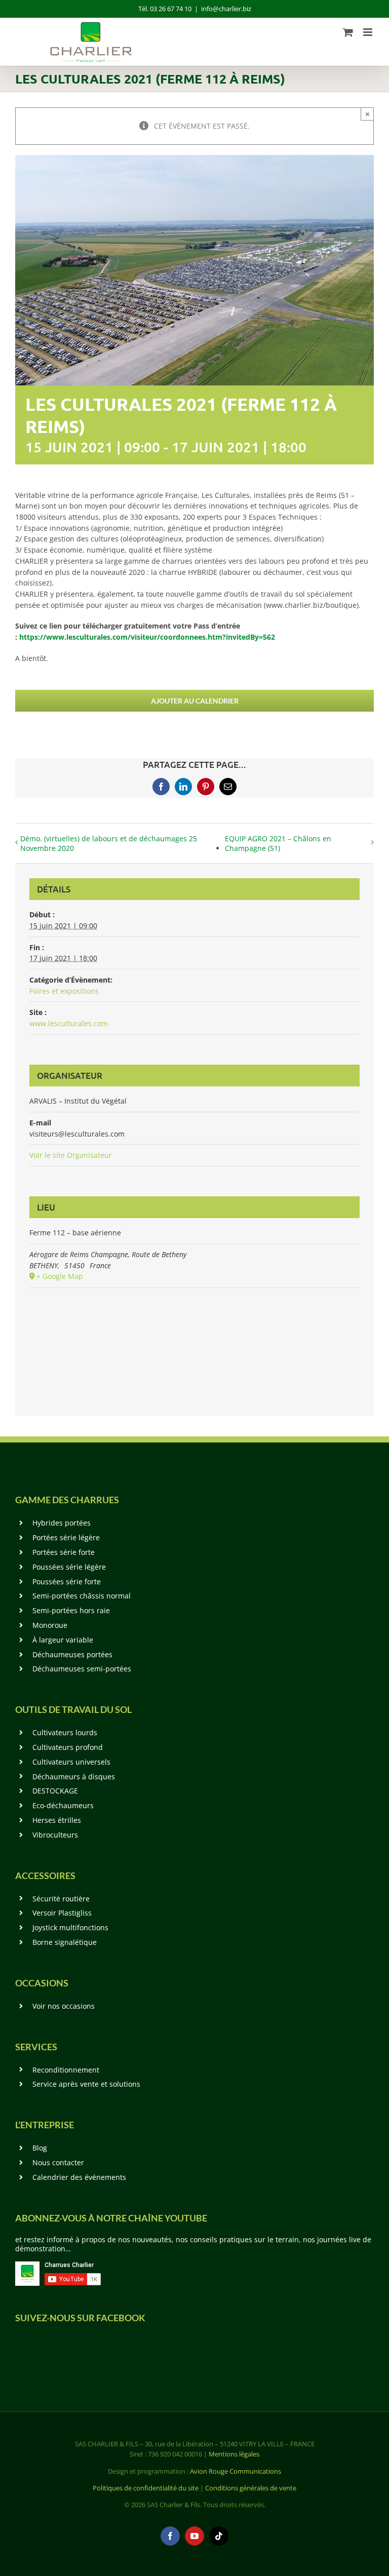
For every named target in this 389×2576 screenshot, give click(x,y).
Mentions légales (234, 2454)
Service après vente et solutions (86, 2084)
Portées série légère (66, 1537)
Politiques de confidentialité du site (146, 2488)
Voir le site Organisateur (71, 1155)
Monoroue (50, 1625)
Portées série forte (64, 1552)
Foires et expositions (64, 991)
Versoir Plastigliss (62, 1913)
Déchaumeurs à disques (74, 1777)
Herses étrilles (57, 1820)
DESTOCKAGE (55, 1791)
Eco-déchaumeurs (63, 1805)
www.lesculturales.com (69, 1023)
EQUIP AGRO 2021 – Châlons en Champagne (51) (278, 843)
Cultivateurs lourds (65, 1732)
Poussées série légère (69, 1567)
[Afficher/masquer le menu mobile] (368, 32)
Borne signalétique (65, 1942)
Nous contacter (58, 2162)
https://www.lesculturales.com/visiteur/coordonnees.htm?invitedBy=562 (147, 637)
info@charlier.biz (226, 9)
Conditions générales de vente (251, 2488)
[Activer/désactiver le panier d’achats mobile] (348, 32)
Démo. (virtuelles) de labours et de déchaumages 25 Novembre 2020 (109, 843)
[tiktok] (219, 2536)
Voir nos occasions (64, 2006)
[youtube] (194, 2536)
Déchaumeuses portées (72, 1654)
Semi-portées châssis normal (82, 1596)
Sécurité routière (61, 1899)
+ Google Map (60, 1276)
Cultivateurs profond (68, 1747)
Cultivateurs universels (71, 1762)
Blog (40, 2148)
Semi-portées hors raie (71, 1610)
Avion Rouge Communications (236, 2471)
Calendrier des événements (79, 2177)
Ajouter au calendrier (195, 701)
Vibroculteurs (55, 1835)
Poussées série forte (67, 1582)
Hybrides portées (62, 1523)
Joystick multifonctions (70, 1927)
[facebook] (170, 2536)
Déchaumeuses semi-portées (82, 1669)
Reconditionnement (66, 2070)
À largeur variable (63, 1640)
